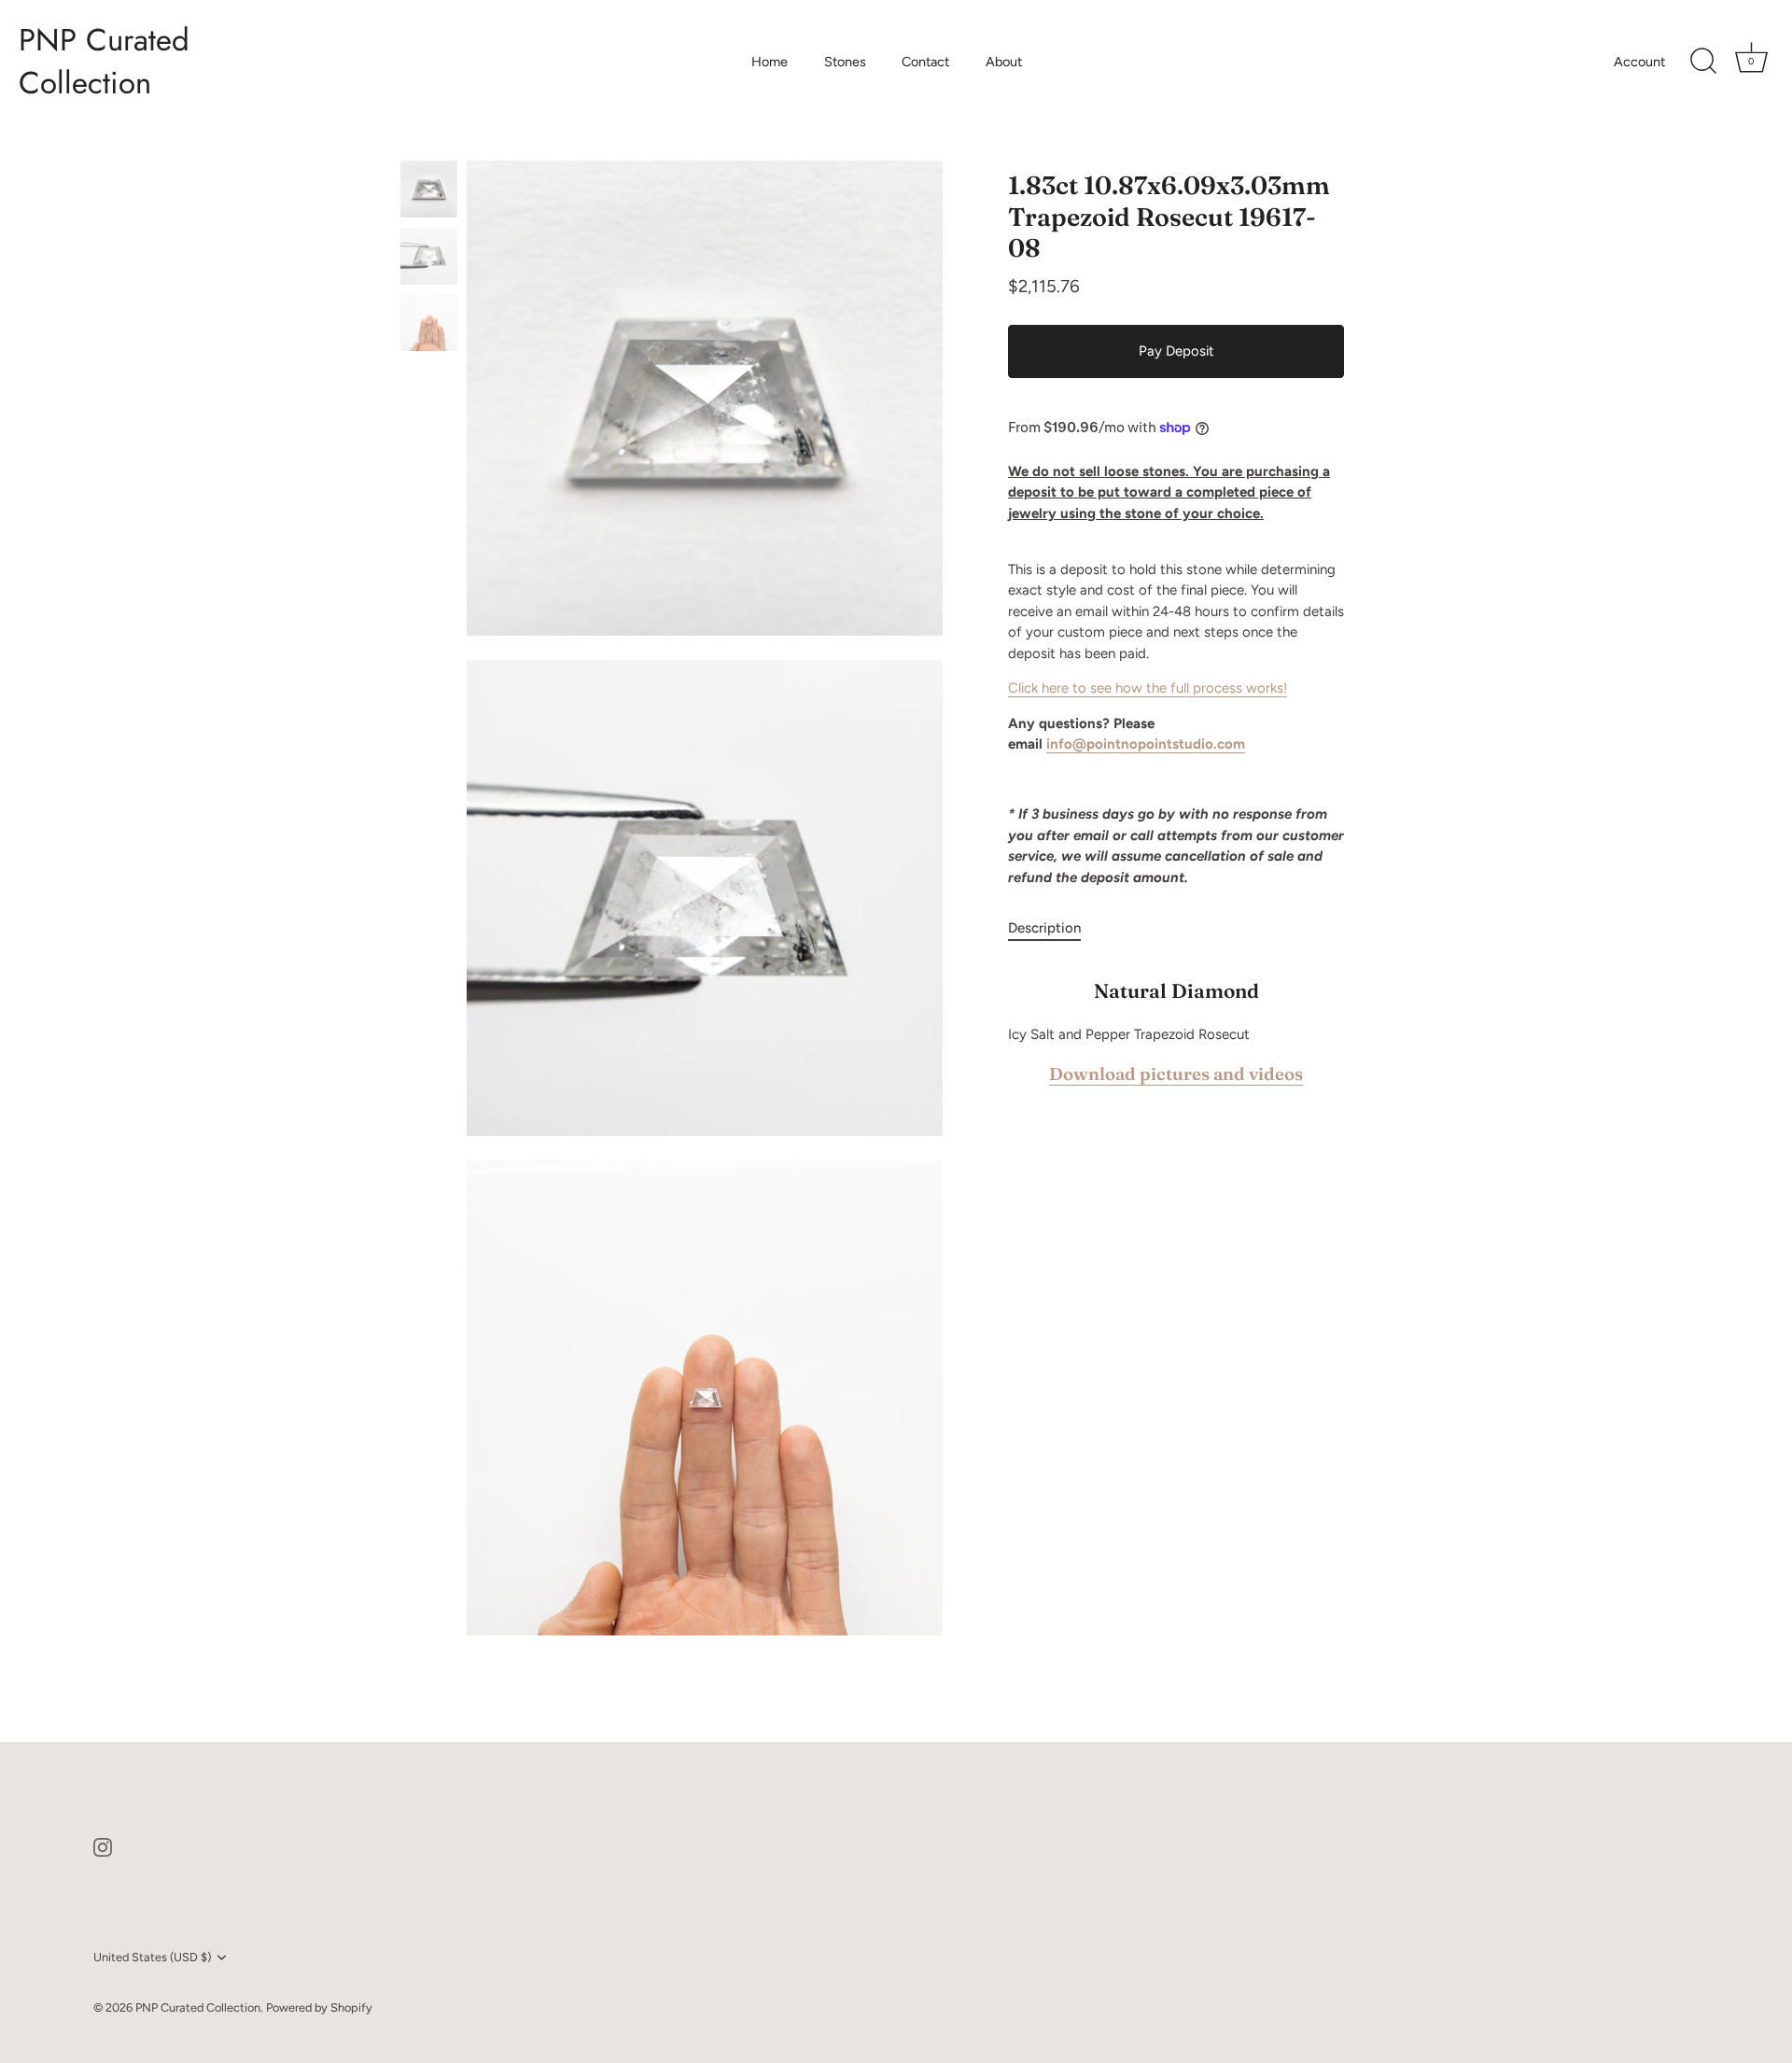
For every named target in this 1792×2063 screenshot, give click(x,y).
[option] (429, 192)
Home (770, 62)
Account (1639, 62)
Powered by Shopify (319, 2007)
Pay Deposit (1176, 351)
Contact (925, 62)
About (1004, 62)
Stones (845, 62)
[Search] (1703, 62)
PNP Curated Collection (104, 62)
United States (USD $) (152, 1957)
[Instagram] (103, 1845)
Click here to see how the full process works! (1148, 688)
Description (1044, 928)
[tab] (1054, 928)
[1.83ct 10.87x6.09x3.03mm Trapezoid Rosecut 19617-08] (429, 189)
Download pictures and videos (1176, 1075)
